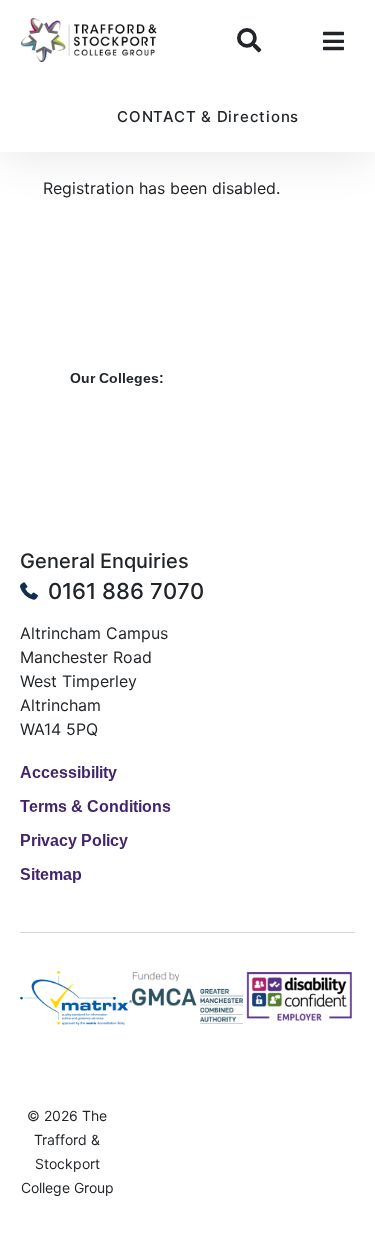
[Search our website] (249, 40)
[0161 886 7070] (29, 591)
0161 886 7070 (126, 591)
